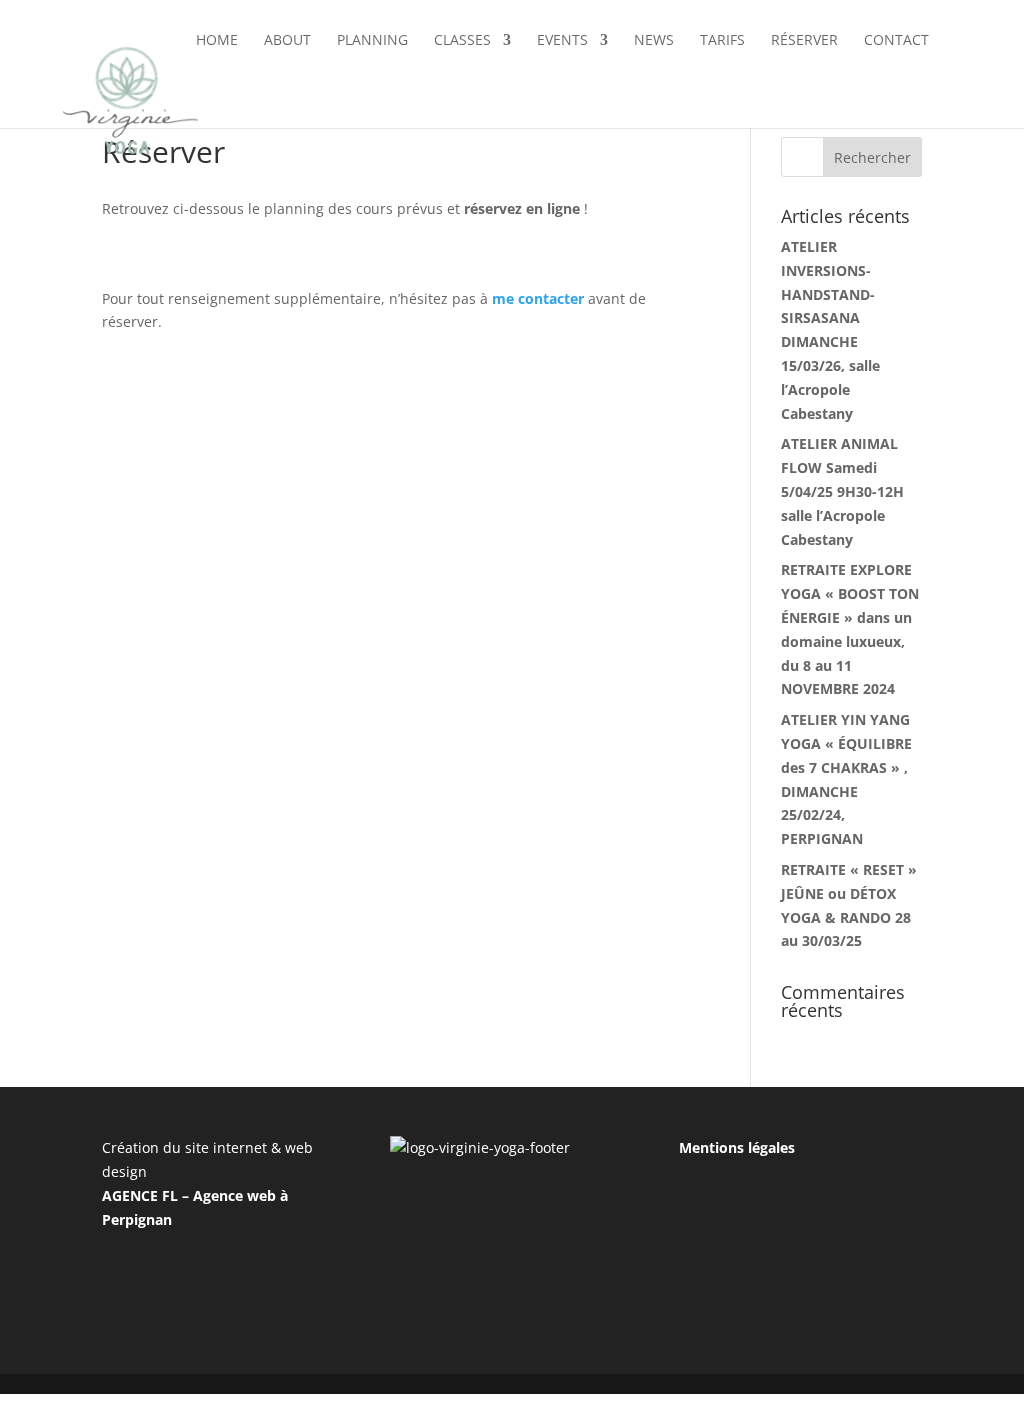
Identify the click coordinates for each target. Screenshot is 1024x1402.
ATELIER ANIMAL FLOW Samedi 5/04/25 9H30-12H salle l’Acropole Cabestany (842, 491)
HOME (217, 41)
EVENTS (562, 41)
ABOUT (287, 41)
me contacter (538, 298)
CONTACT (896, 41)
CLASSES (462, 41)
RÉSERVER (804, 41)
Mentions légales (737, 1147)
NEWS (654, 41)
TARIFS (722, 41)
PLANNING (372, 41)
